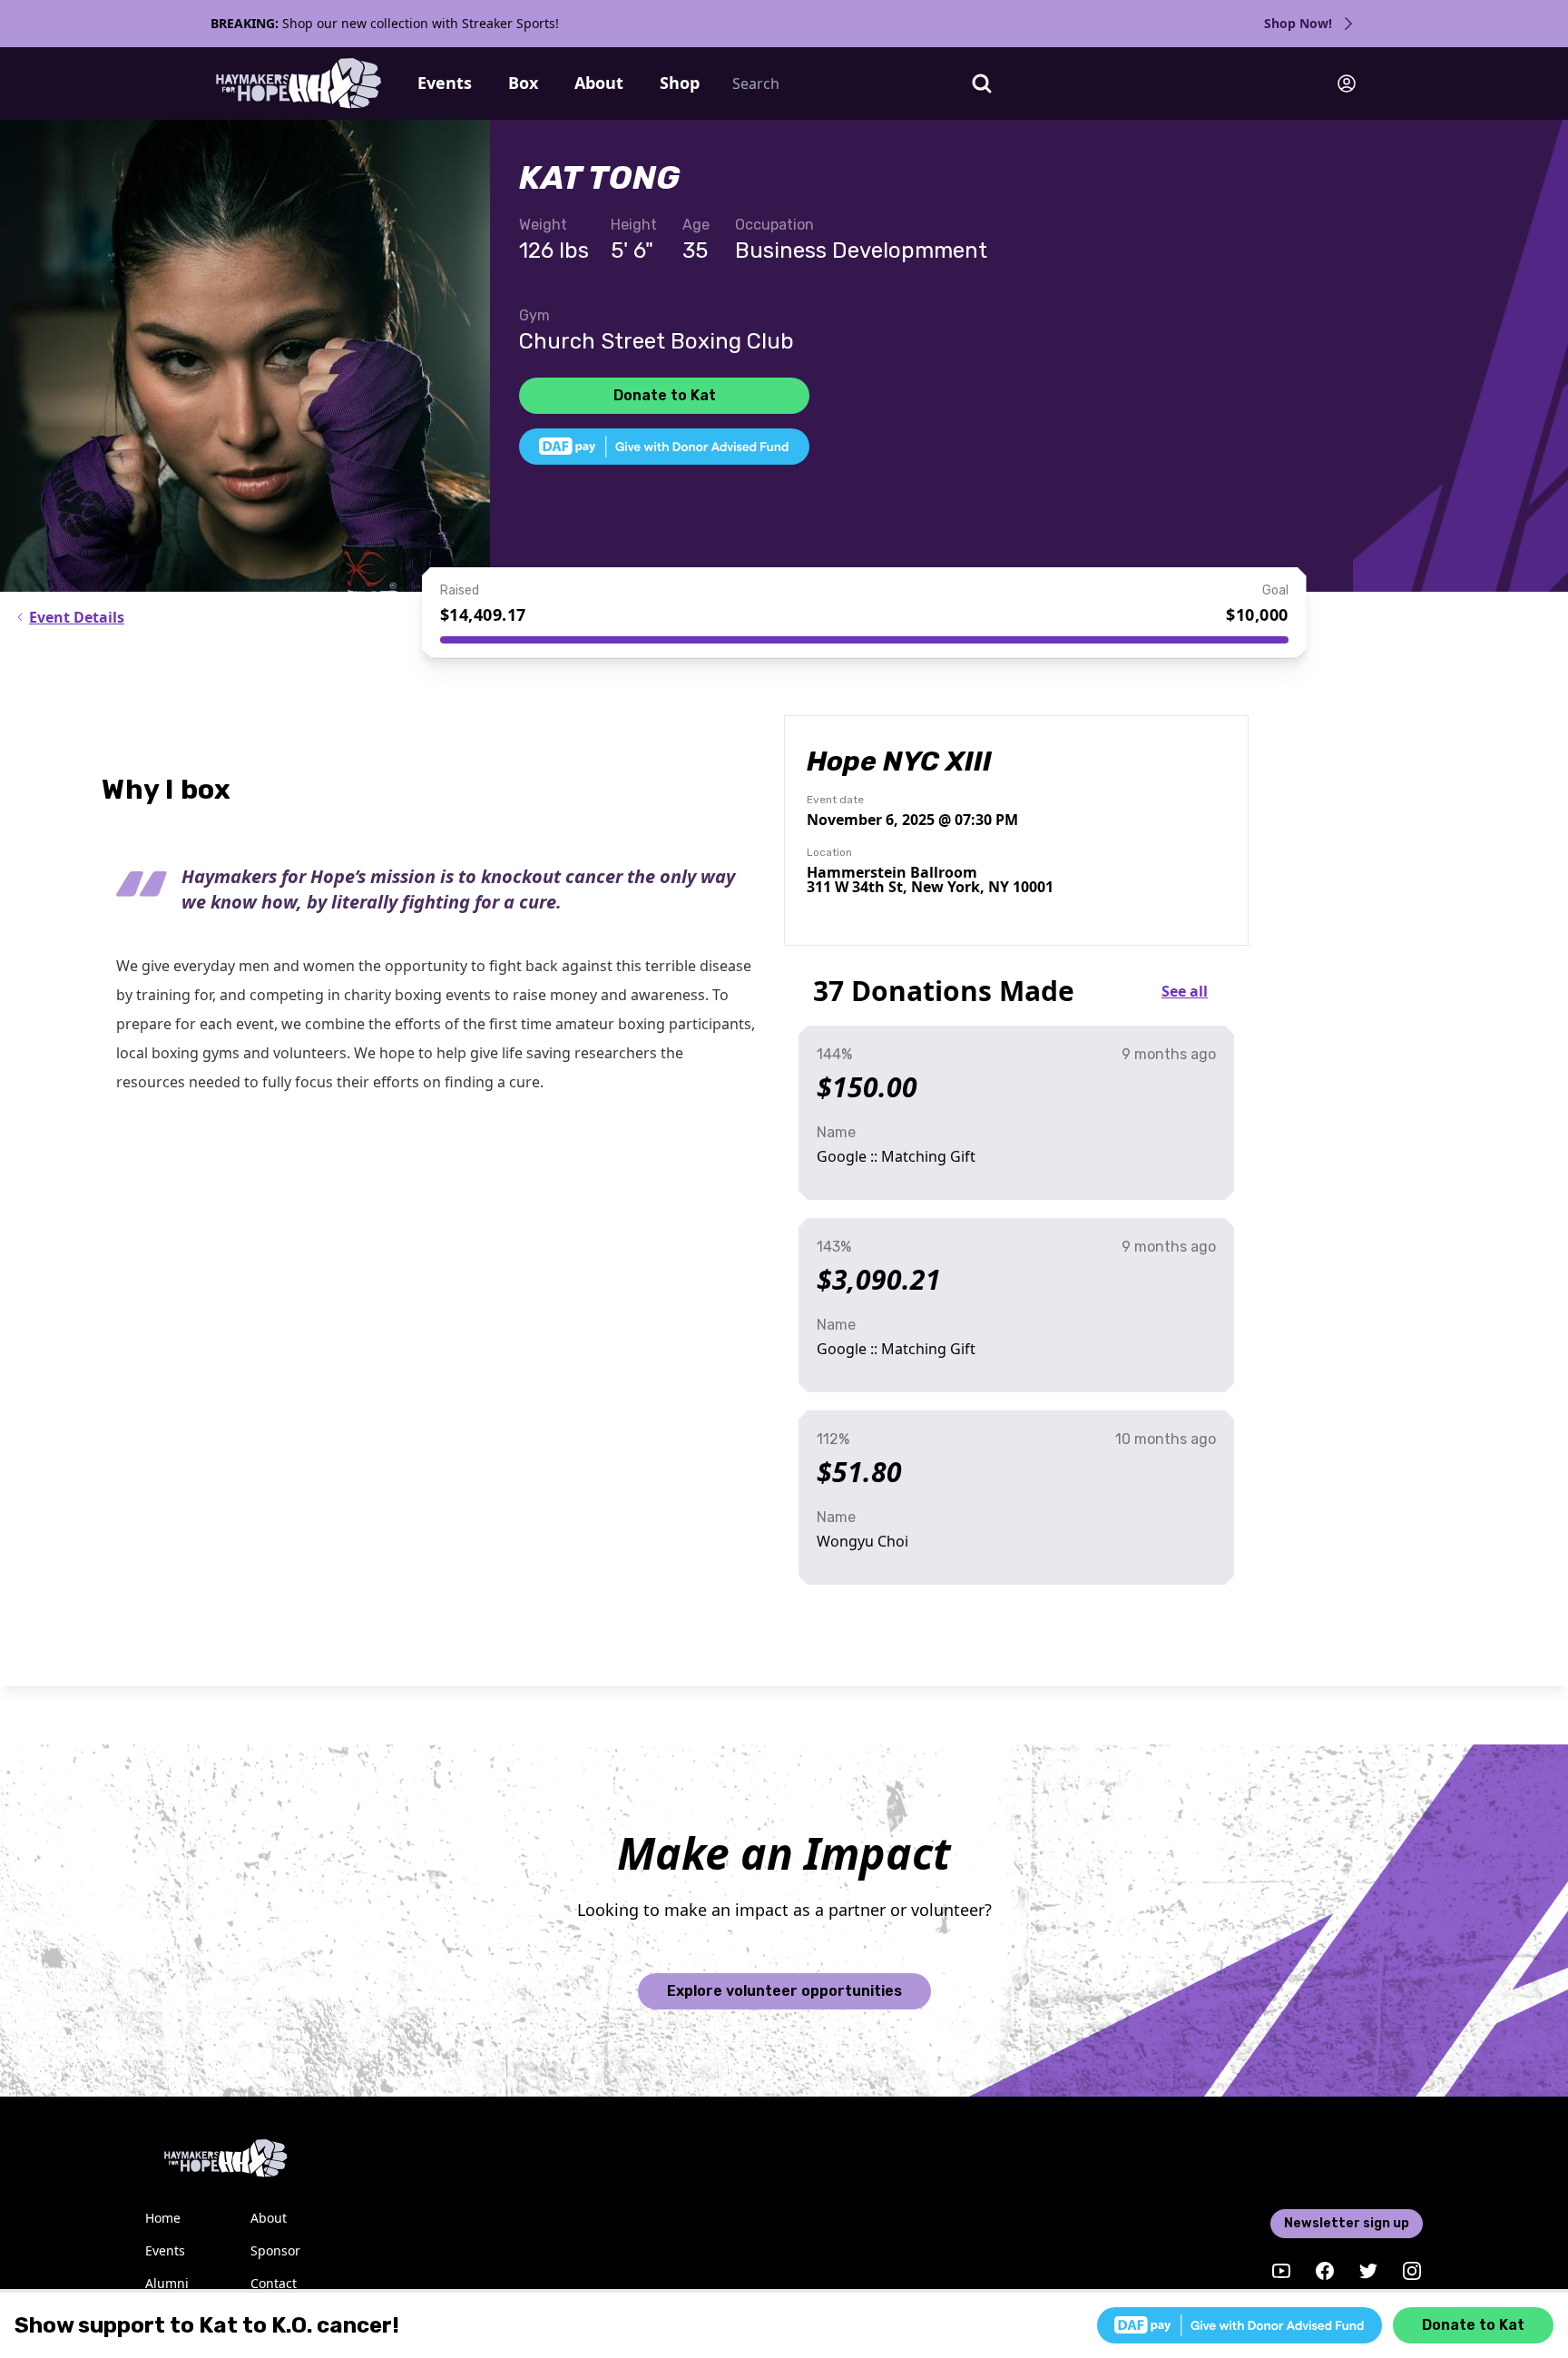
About (599, 83)
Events (445, 83)
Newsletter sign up (1347, 2223)
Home (163, 2218)
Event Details (77, 617)
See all (1185, 991)
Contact (274, 2283)
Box (523, 83)
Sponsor (275, 2250)
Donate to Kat (665, 395)
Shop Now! (1298, 23)
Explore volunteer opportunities (784, 1991)
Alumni (167, 2283)
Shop (680, 83)
